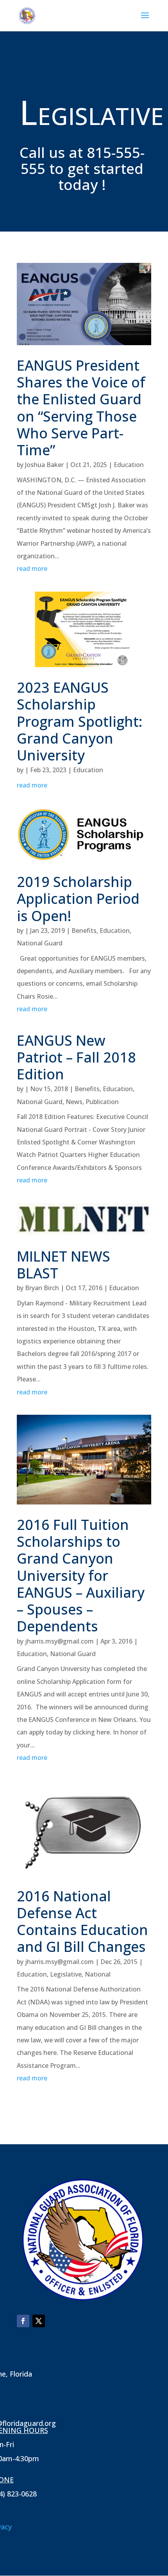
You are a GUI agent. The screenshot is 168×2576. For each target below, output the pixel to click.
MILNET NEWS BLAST (63, 1265)
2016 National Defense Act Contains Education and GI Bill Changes (82, 1922)
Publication (102, 1102)
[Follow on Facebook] (23, 2321)
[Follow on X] (39, 2321)
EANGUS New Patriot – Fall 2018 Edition (76, 1057)
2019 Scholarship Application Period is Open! (78, 899)
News (74, 1102)
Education (129, 465)
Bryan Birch (42, 1288)
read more (32, 568)
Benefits (84, 930)
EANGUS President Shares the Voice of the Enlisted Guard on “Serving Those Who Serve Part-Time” (81, 408)
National (98, 1974)
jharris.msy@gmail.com (59, 1641)
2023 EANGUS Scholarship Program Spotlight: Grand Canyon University (80, 721)
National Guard (40, 943)
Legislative (66, 1974)
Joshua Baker (44, 465)
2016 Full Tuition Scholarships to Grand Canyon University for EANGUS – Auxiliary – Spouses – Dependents (81, 1575)
